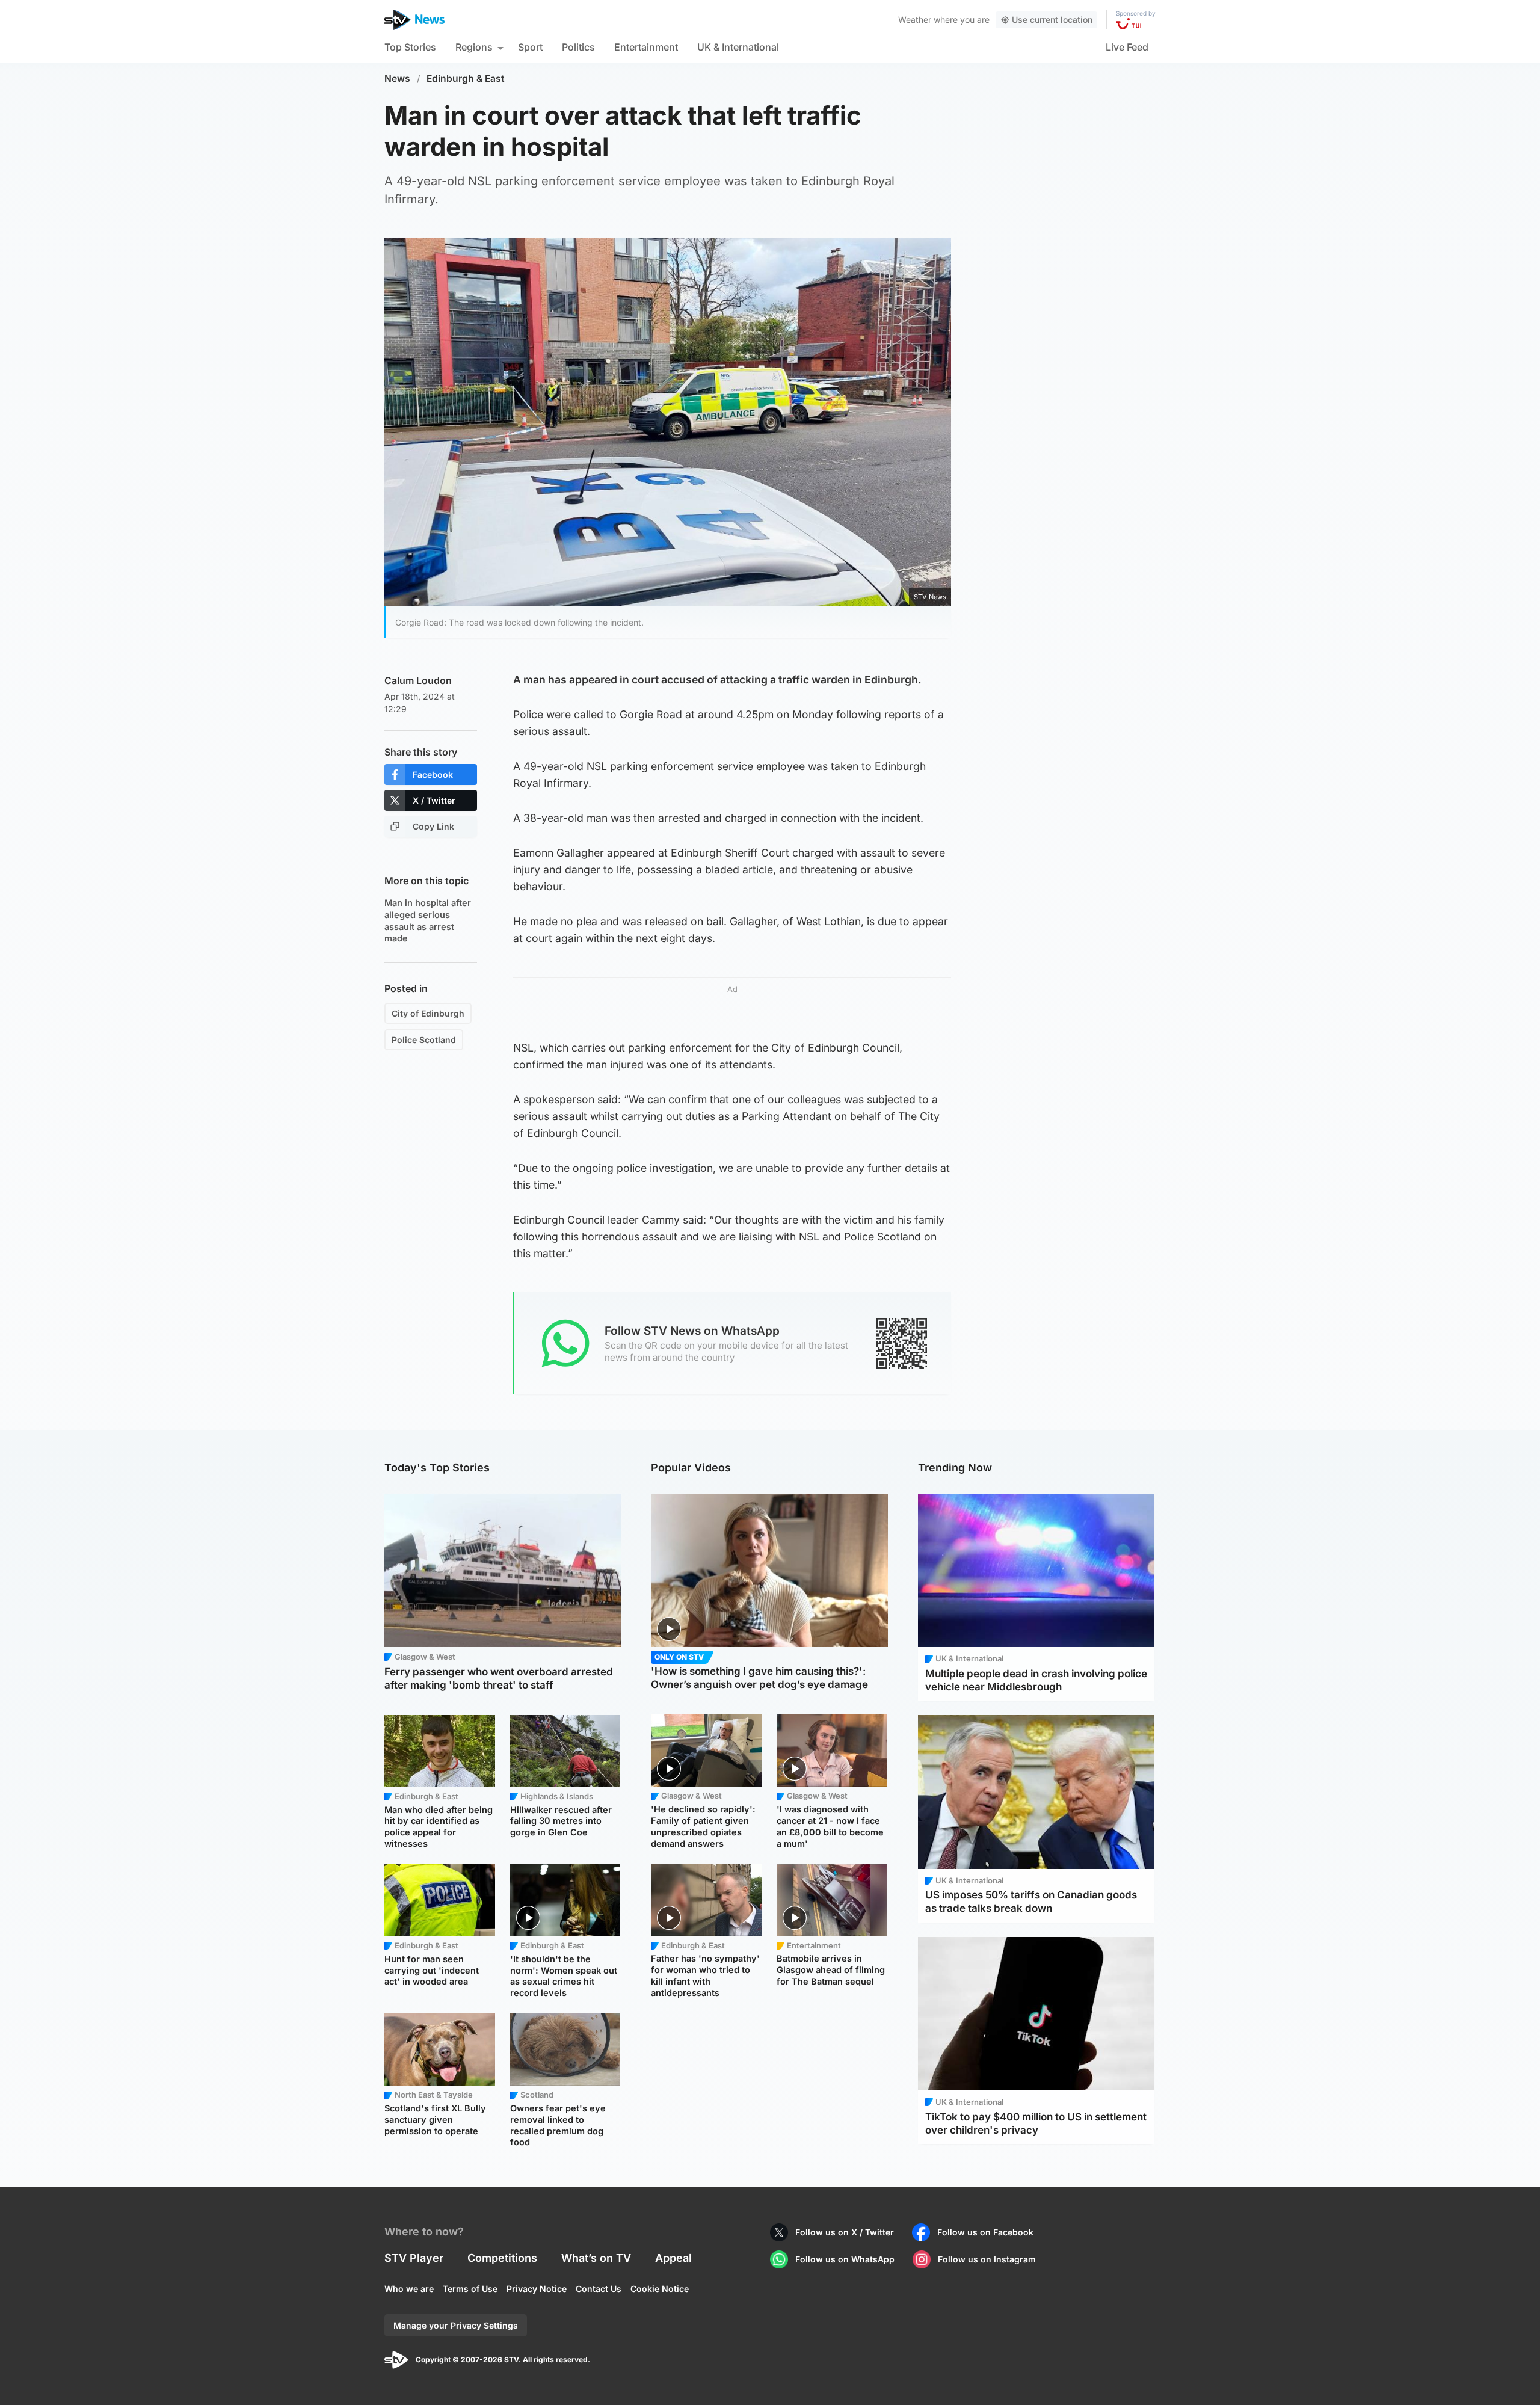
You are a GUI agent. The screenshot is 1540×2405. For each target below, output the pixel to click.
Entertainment (646, 47)
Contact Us (599, 2289)
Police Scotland (424, 1040)
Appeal (673, 2258)
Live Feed (1127, 47)
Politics (578, 47)
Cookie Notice (660, 2289)
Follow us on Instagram (987, 2259)
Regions (474, 47)
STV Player (414, 2258)
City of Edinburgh (428, 1013)
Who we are (409, 2289)
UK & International (738, 47)
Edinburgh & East (466, 79)
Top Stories (410, 47)
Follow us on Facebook (985, 2232)
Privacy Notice (537, 2289)
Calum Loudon (418, 680)
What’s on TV (596, 2258)
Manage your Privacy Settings (456, 2325)
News (397, 79)
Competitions (502, 2258)
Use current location (1052, 20)
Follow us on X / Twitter (845, 2232)
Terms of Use (470, 2289)
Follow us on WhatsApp (845, 2259)
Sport (530, 47)
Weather (915, 20)
